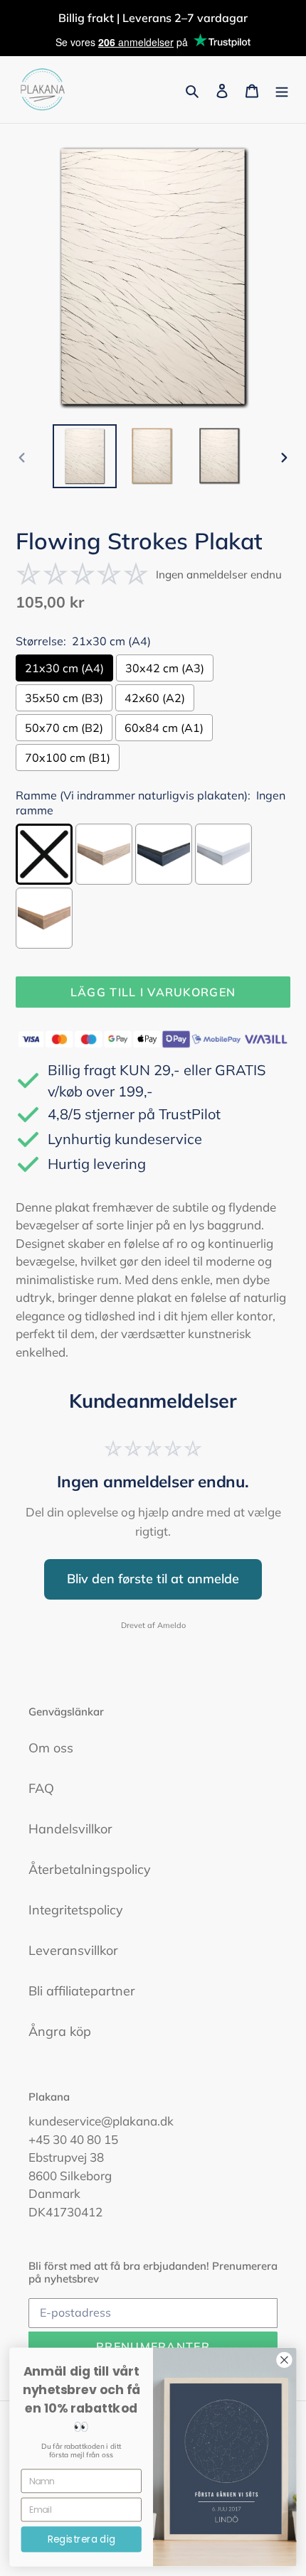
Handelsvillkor (70, 1829)
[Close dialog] (285, 2360)
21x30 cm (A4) (64, 668)
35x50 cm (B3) (64, 698)
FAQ (41, 1788)
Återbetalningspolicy (90, 1869)
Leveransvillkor (73, 1950)
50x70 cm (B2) (64, 728)
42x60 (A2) (155, 698)
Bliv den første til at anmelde (153, 1579)
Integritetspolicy (76, 1910)
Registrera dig (81, 2539)
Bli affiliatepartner (82, 1991)
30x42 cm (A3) (165, 668)
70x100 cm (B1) (68, 758)
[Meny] (282, 90)
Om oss (51, 1748)
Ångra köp (60, 2031)
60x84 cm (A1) (164, 728)
